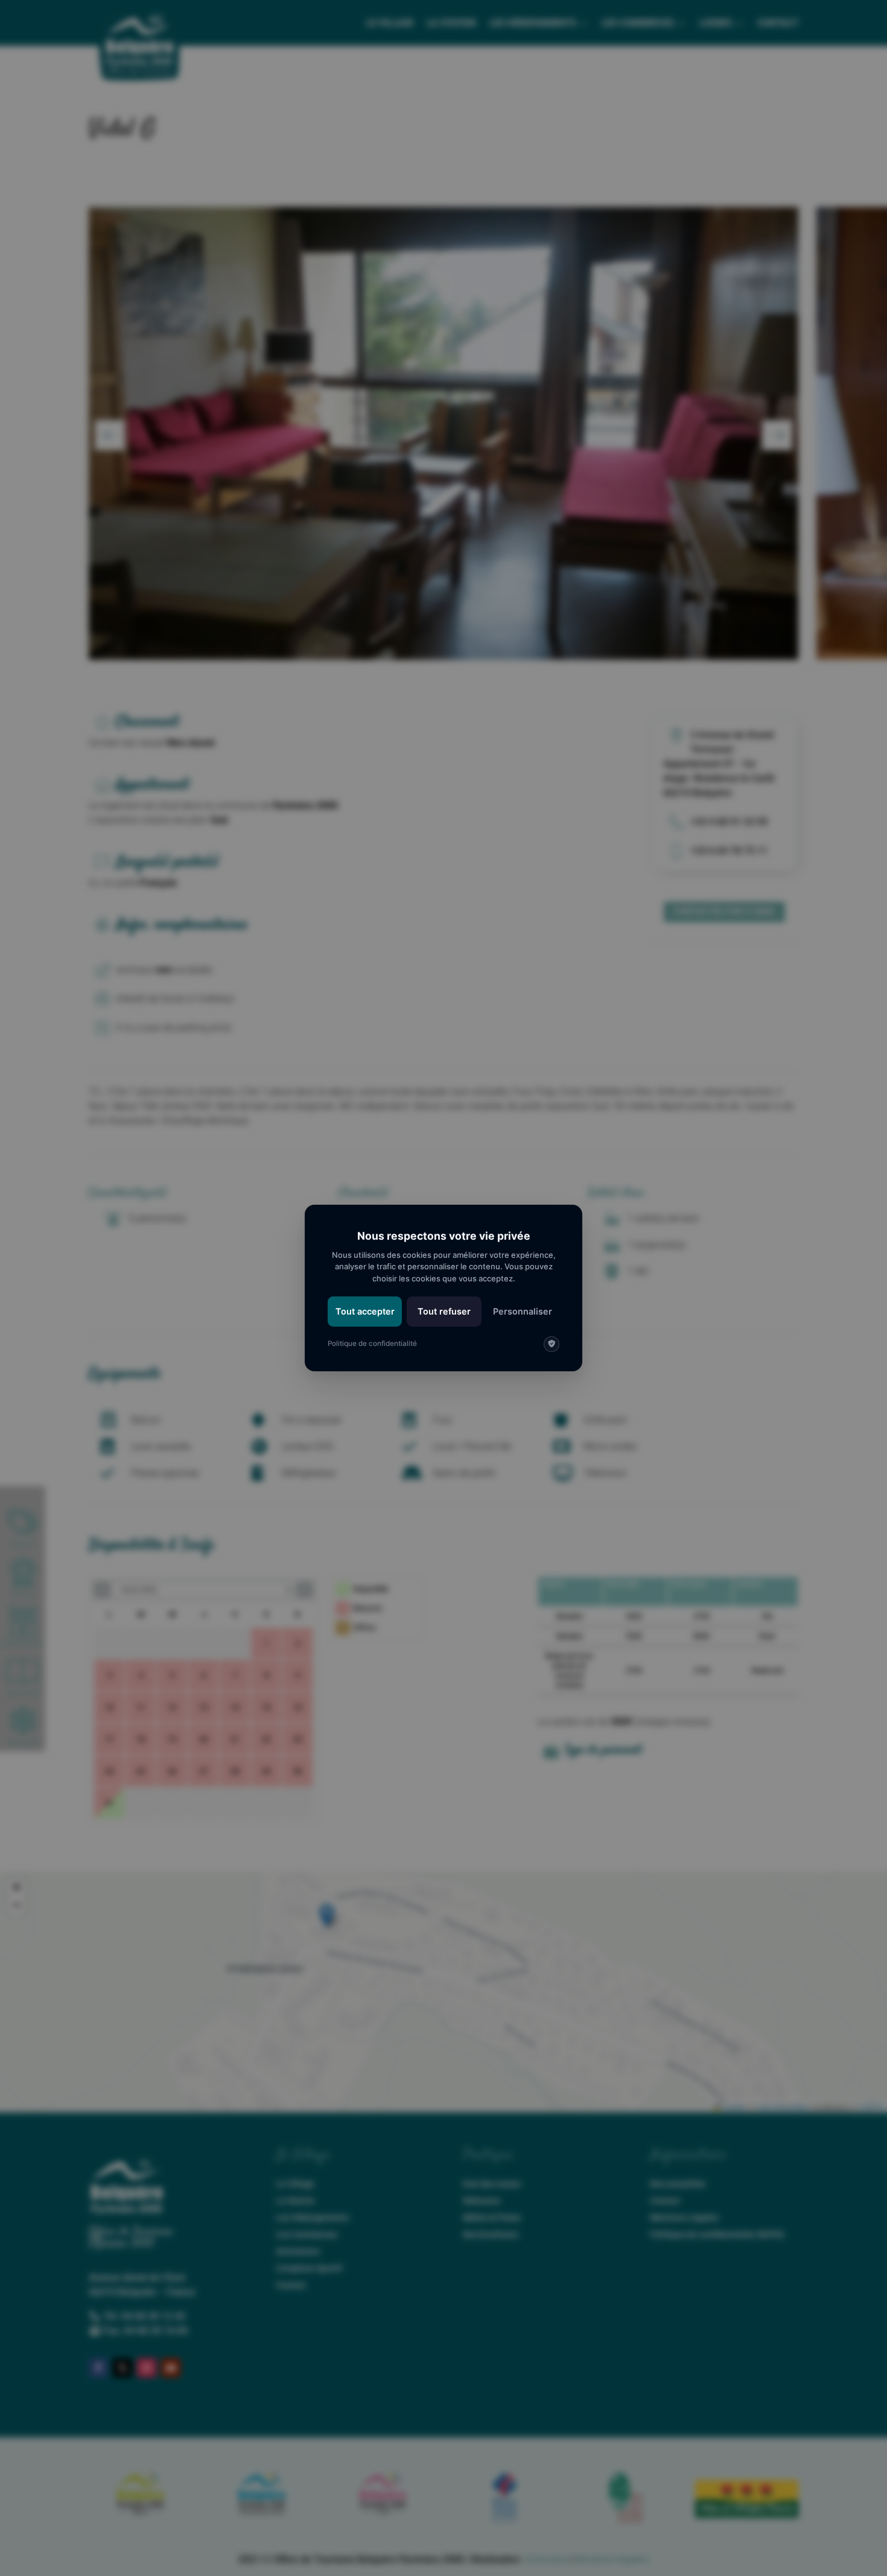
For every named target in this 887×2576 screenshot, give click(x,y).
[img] (552, 1344)
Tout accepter (365, 1311)
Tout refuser (444, 1311)
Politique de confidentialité (372, 1344)
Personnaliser (523, 1311)
